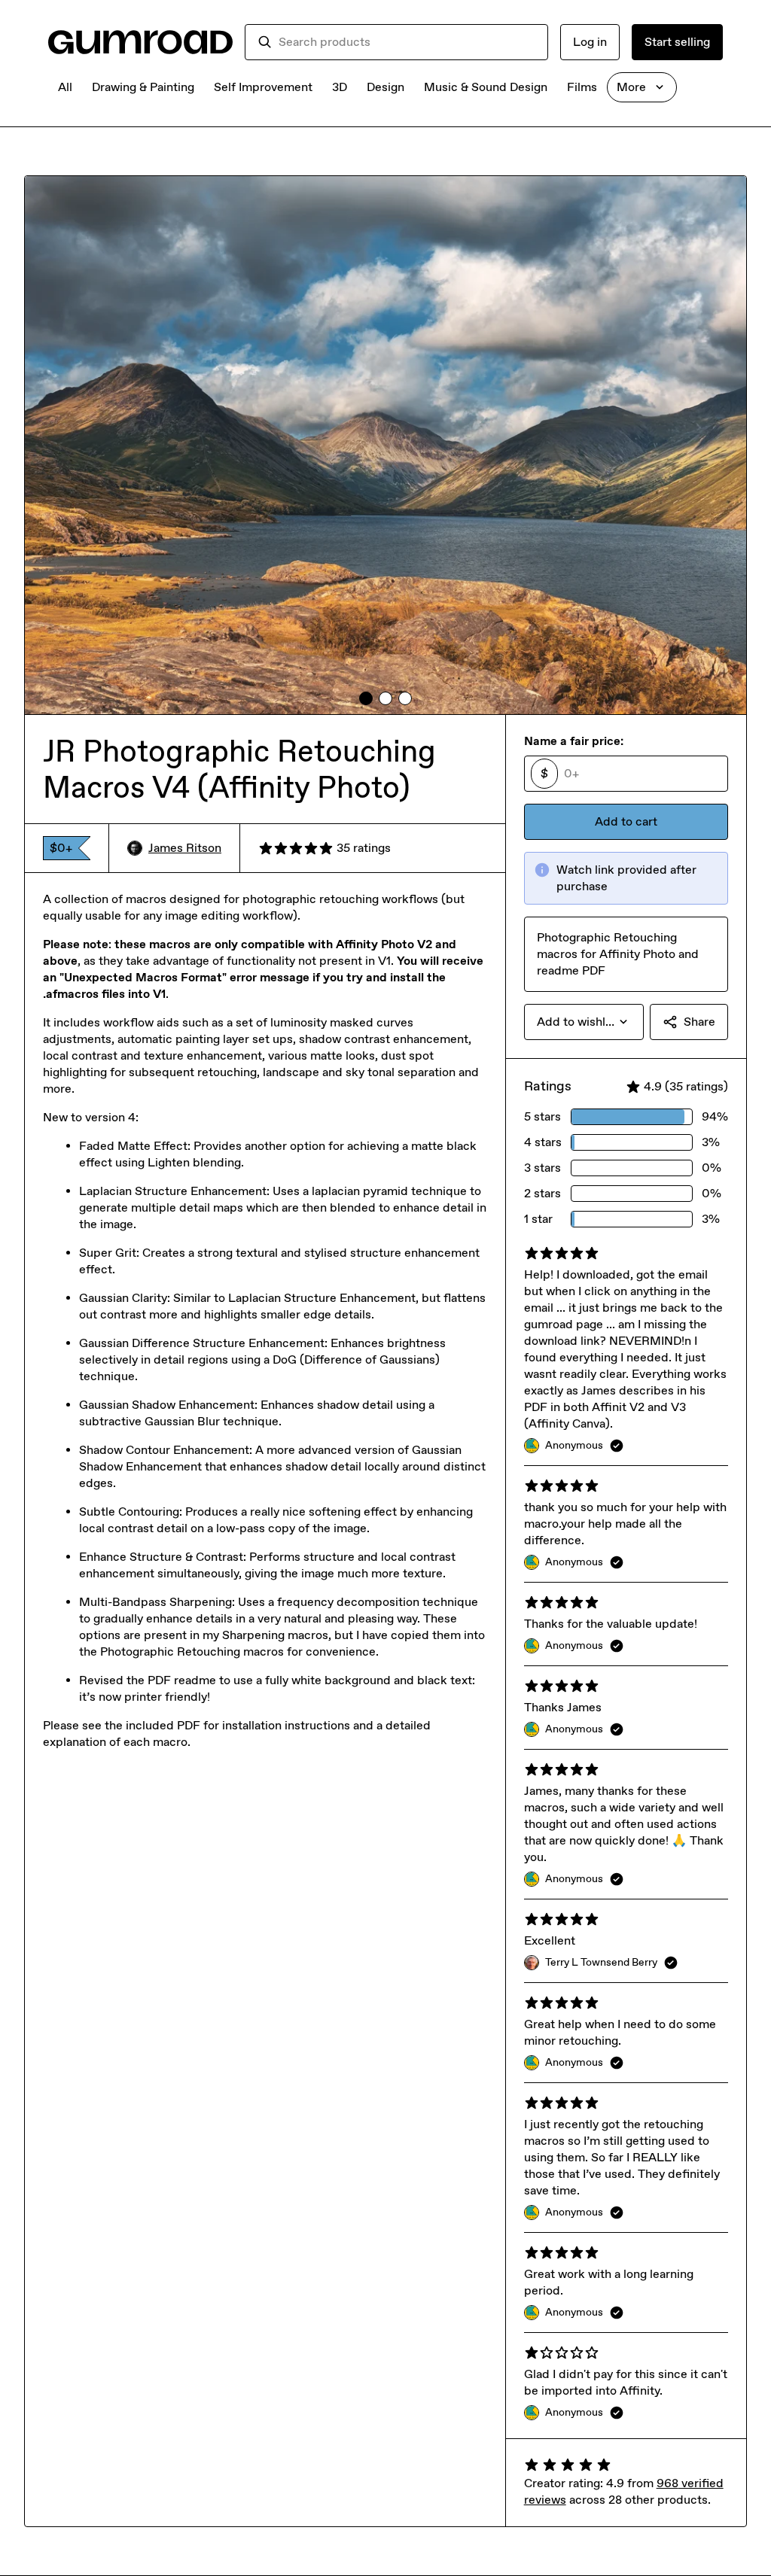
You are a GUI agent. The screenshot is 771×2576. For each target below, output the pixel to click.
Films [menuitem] (582, 87)
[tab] (366, 698)
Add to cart (626, 821)
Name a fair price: (574, 741)
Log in (590, 42)
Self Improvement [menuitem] (263, 87)
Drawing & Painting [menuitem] (143, 87)
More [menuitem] (631, 87)
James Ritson (185, 848)
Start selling (677, 42)
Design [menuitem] (385, 87)
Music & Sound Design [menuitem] (486, 87)
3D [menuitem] (340, 87)
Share (699, 1022)
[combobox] (407, 42)
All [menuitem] (65, 87)
